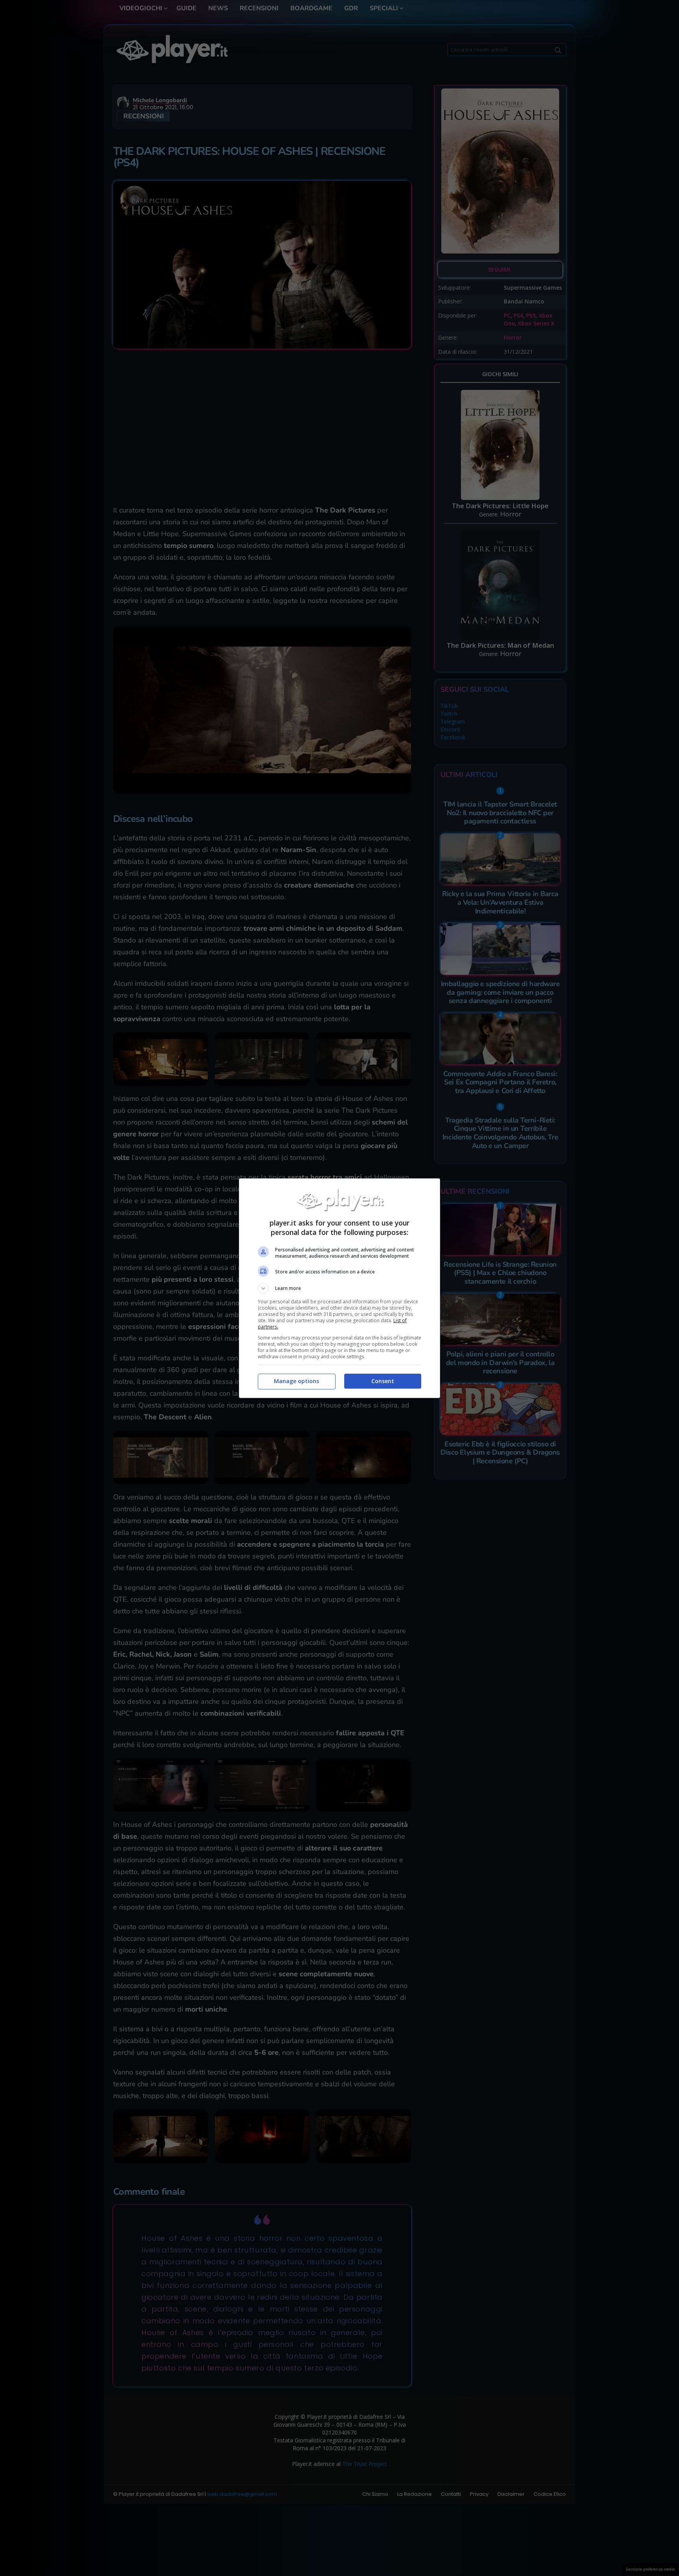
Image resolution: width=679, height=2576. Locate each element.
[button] (339, 1288)
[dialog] (339, 1288)
